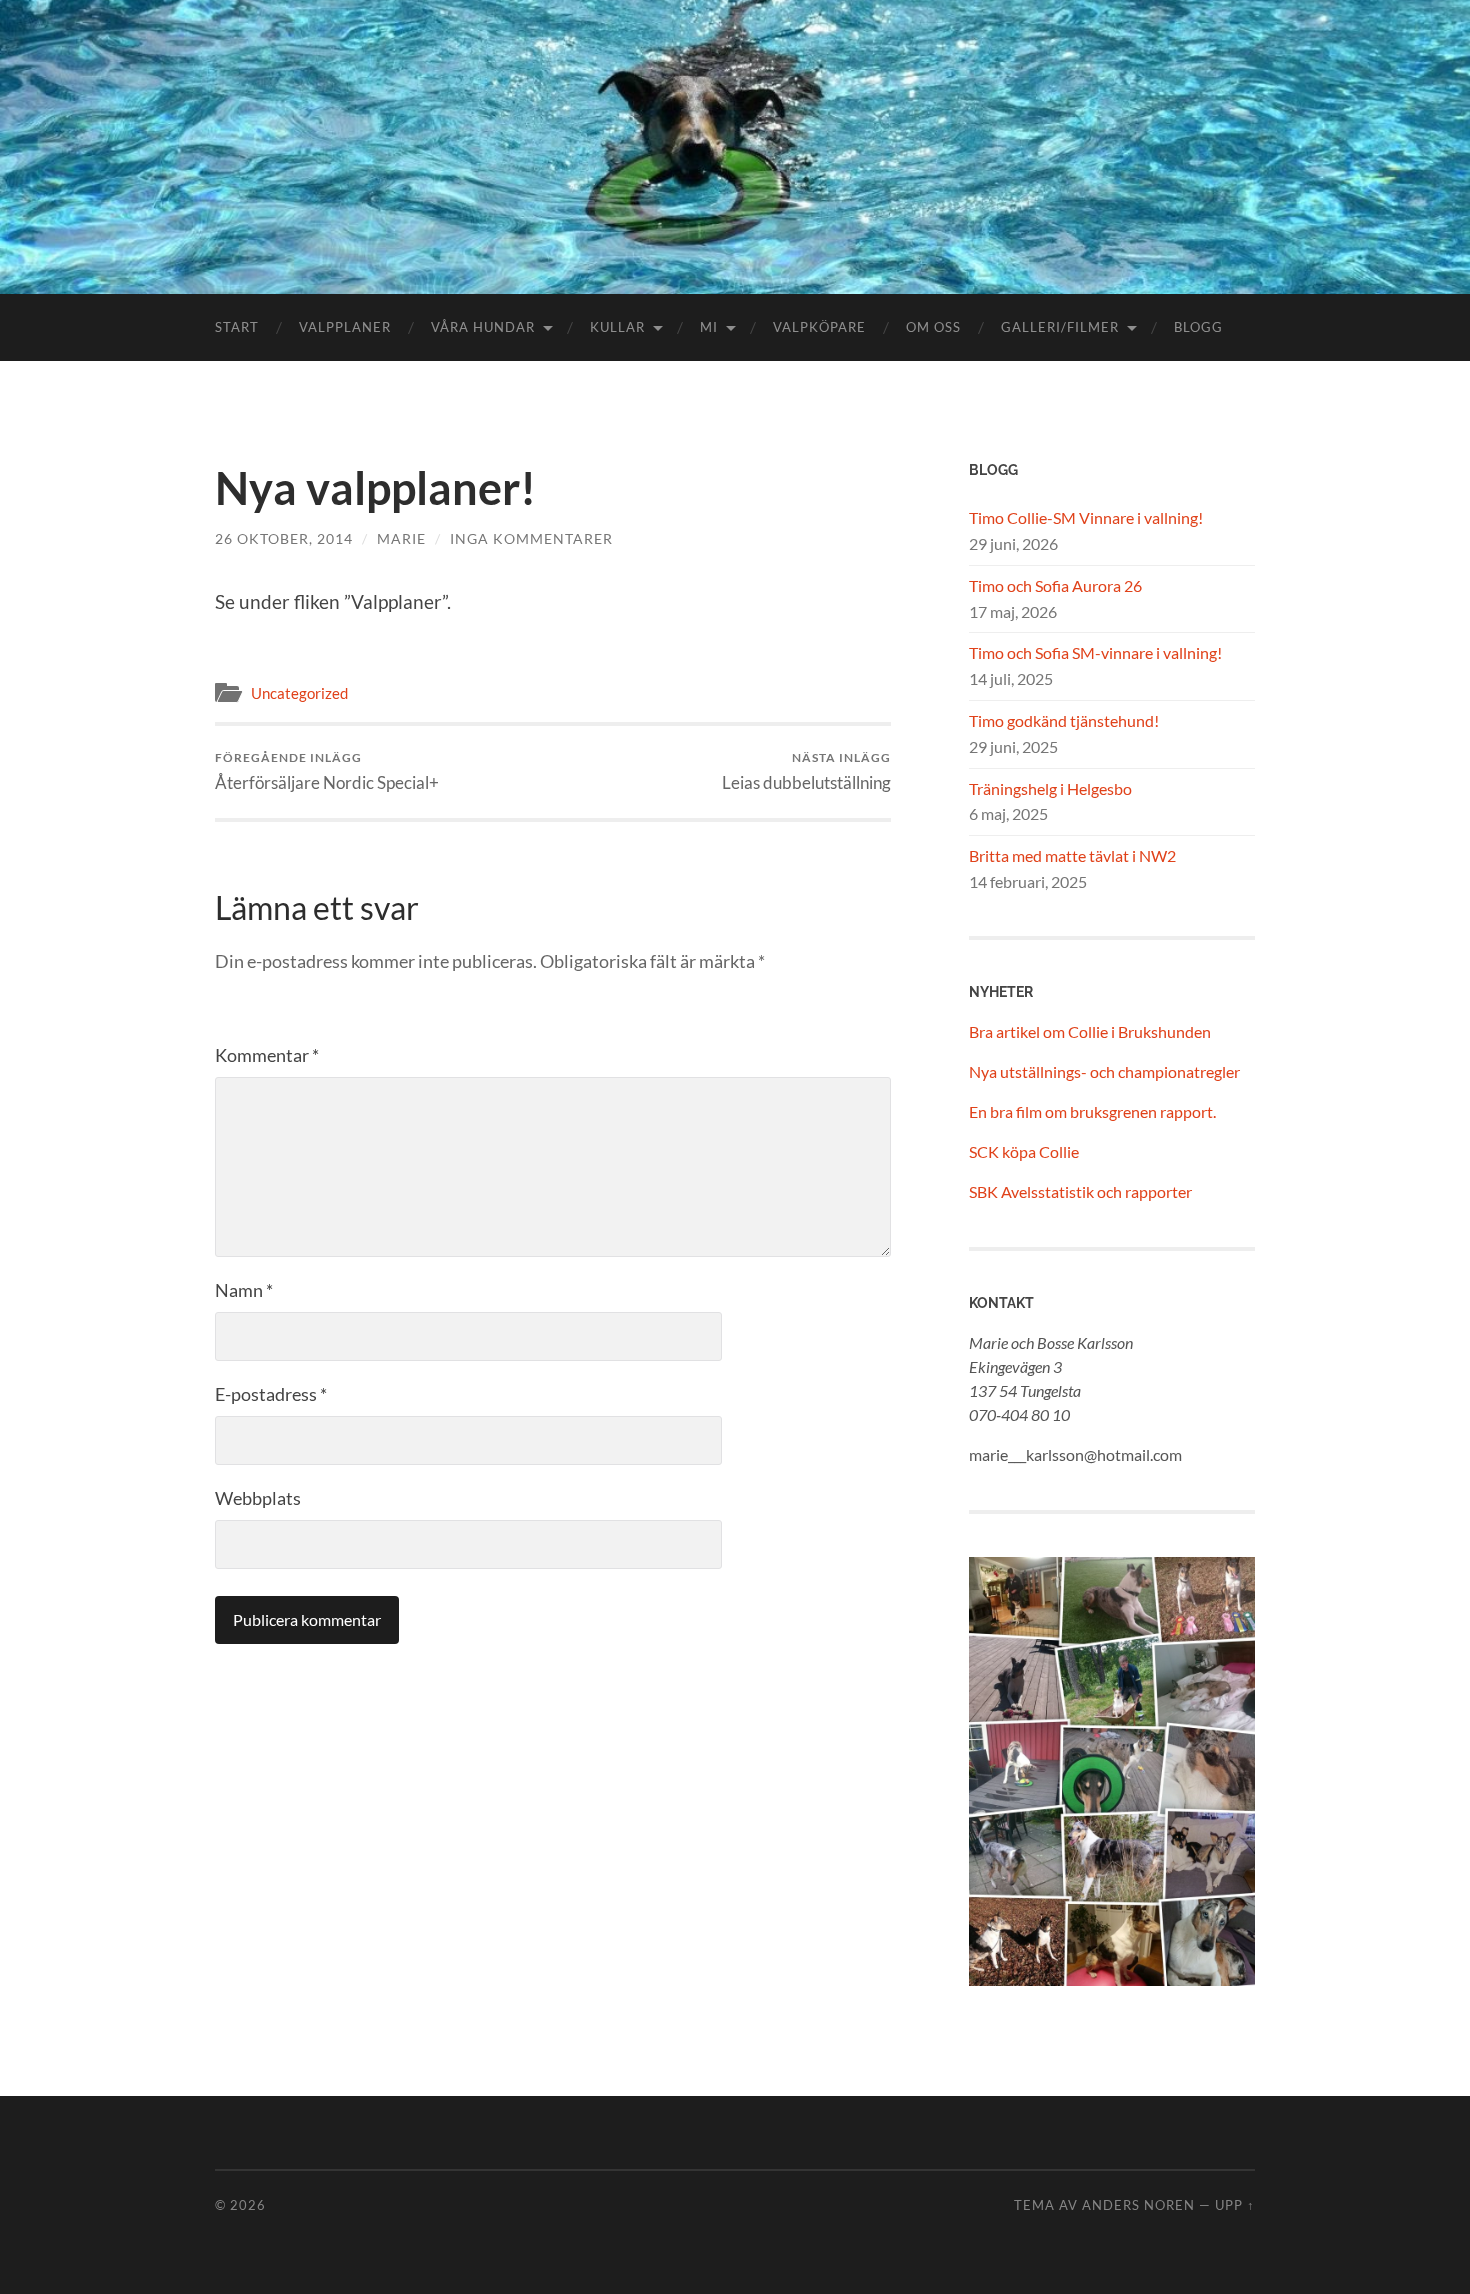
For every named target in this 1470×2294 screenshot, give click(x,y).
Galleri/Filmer (1060, 327)
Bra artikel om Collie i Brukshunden (1090, 1031)
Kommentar (267, 1055)
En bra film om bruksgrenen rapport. (1092, 1111)
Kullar (617, 327)
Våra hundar (483, 327)
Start (237, 327)
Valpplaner (345, 327)
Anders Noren (1138, 2205)
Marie (401, 538)
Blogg (1198, 327)
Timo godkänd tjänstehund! (1064, 720)
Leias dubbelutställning (806, 771)
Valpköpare (819, 327)
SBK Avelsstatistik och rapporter (1080, 1191)
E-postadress (271, 1394)
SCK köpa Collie (1024, 1151)
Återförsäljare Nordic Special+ (327, 771)
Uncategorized (299, 693)
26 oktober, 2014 (284, 538)
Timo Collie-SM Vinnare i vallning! (1086, 517)
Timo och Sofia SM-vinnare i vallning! (1095, 652)
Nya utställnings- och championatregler (1104, 1071)
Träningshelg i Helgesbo (1050, 788)
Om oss (933, 327)
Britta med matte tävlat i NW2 (1072, 855)
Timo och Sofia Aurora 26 (1055, 585)
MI (709, 327)
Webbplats (258, 1498)
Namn (244, 1290)
